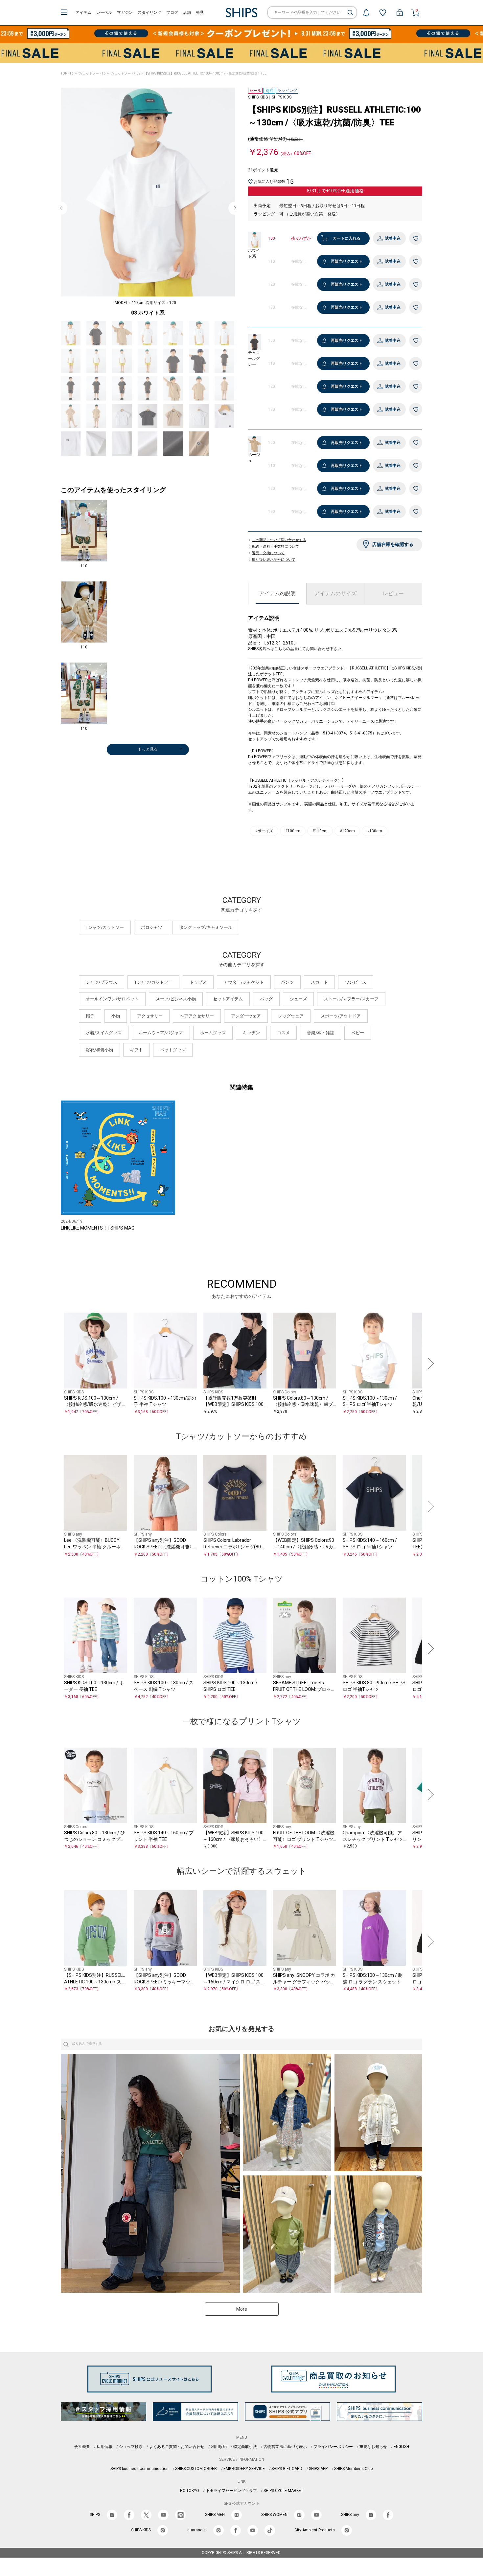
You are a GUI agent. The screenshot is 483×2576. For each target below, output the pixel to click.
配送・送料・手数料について (276, 547)
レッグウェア (291, 1016)
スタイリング (149, 12)
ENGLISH (401, 2447)
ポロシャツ (152, 927)
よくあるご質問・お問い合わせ (177, 2447)
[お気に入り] (383, 12)
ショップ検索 (131, 2447)
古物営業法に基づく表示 (285, 2447)
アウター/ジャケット (244, 982)
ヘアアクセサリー (197, 1016)
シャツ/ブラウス (102, 982)
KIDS (137, 73)
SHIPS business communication (139, 2469)
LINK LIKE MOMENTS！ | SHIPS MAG (98, 1228)
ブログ (172, 12)
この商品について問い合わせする (279, 540)
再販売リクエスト (347, 261)
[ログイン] (400, 12)
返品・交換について (268, 553)
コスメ (283, 1033)
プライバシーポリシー (333, 2447)
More (242, 2309)
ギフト (137, 1050)
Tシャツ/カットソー (84, 73)
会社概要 (82, 2447)
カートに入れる (347, 238)
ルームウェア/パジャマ (161, 1033)
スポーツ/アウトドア (341, 1016)
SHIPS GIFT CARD (287, 2469)
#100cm (293, 831)
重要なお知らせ (373, 2447)
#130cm (375, 831)
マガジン (125, 12)
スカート (319, 982)
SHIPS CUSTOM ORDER (196, 2469)
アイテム (83, 12)
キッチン (251, 1033)
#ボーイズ (264, 831)
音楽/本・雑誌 (321, 1033)
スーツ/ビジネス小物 (176, 999)
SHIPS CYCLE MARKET (283, 2491)
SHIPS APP (318, 2469)
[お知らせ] (366, 12)
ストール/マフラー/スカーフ (351, 999)
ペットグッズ (173, 1050)
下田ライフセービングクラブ (231, 2491)
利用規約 (219, 2447)
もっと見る (148, 749)
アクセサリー (150, 1016)
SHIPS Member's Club (353, 2469)
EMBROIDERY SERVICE (244, 2469)
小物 (116, 1016)
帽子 (90, 1016)
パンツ (287, 982)
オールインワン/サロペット (112, 999)
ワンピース (356, 982)
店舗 (187, 12)
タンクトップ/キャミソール (206, 927)
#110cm (320, 831)
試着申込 (393, 238)
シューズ (298, 999)
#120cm (347, 831)
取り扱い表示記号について (274, 560)
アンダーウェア (246, 1016)
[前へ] (54, 1364)
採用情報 (104, 2447)
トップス (198, 982)
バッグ (266, 999)
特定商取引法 (245, 2447)
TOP (64, 73)
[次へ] (429, 1364)
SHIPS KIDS (282, 97)
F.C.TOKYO (190, 2491)
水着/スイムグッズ (104, 1033)
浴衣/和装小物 (99, 1050)
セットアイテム (228, 999)
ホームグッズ (213, 1033)
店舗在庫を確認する (393, 544)
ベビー (358, 1033)
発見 (200, 12)
